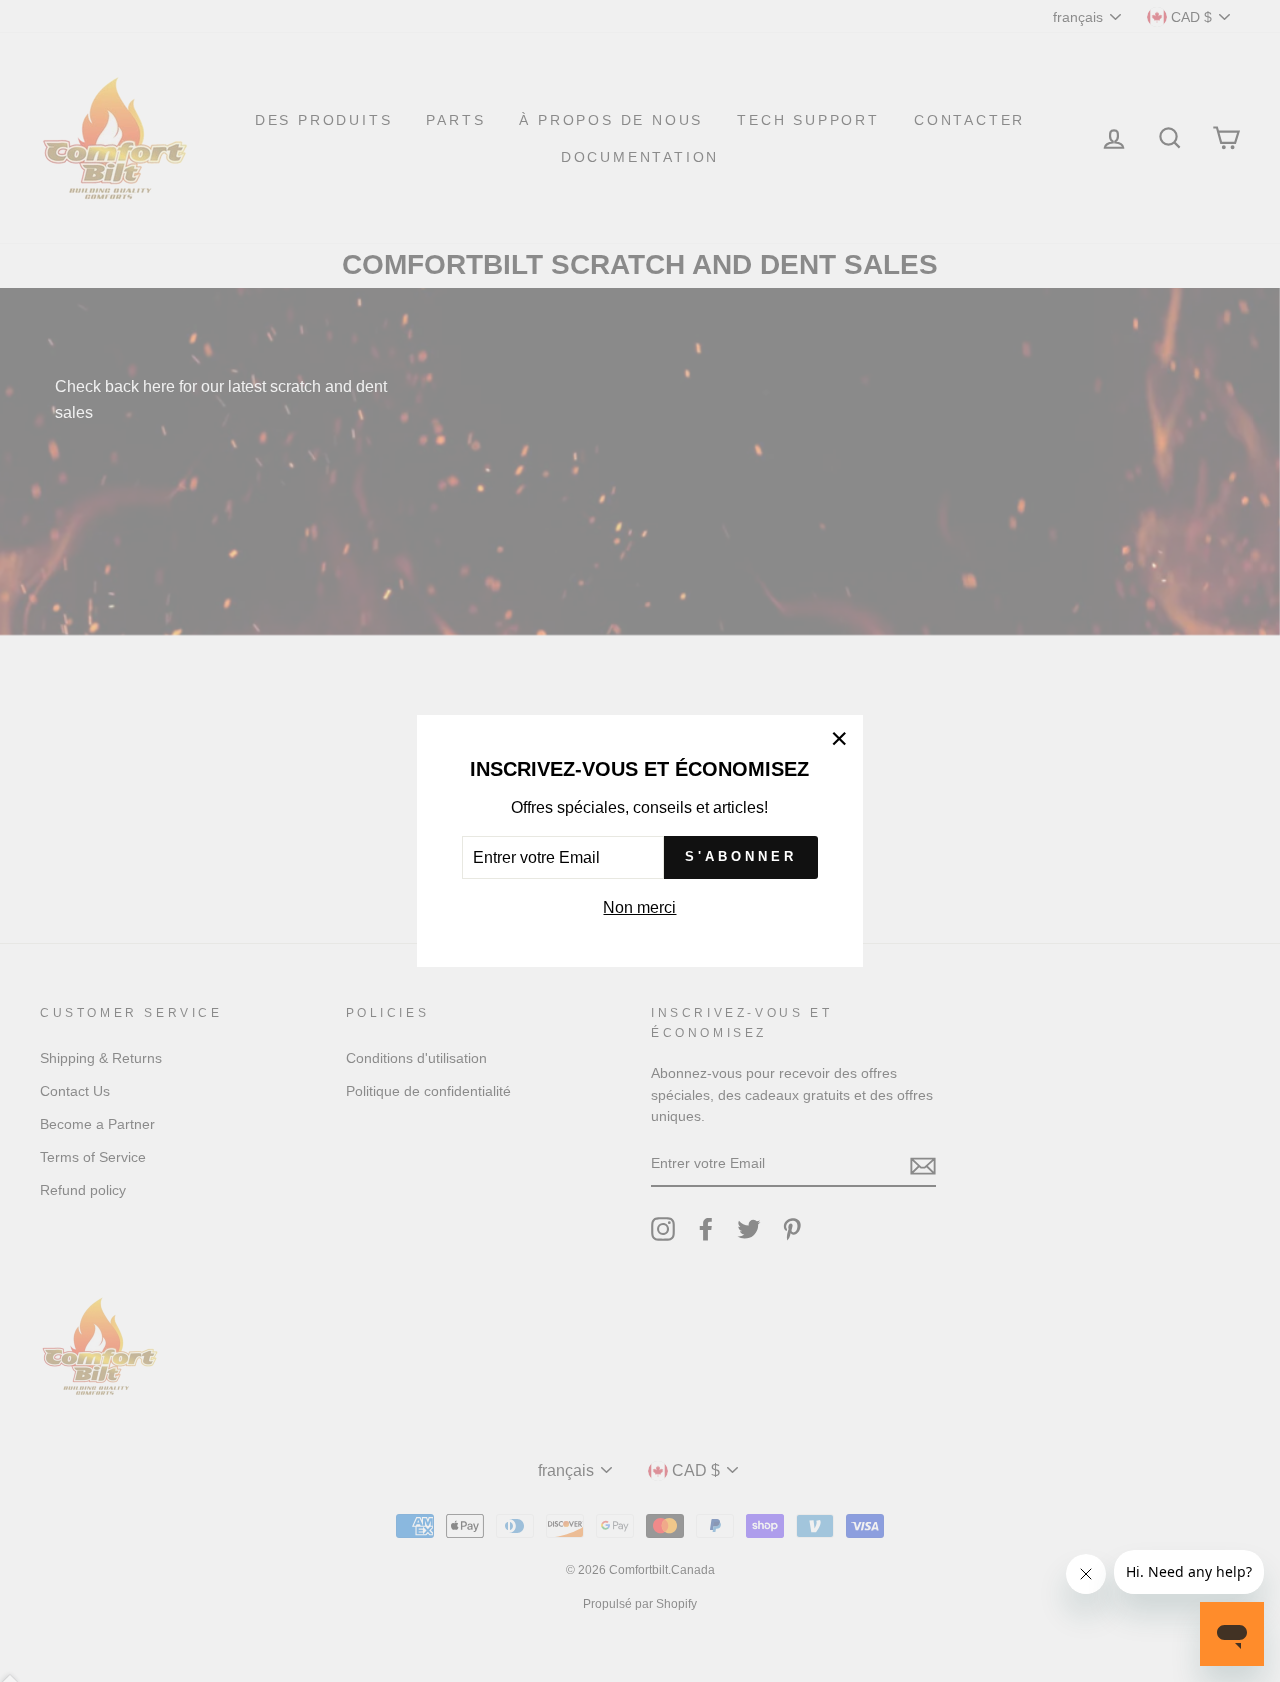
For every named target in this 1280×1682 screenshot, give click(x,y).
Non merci (639, 907)
